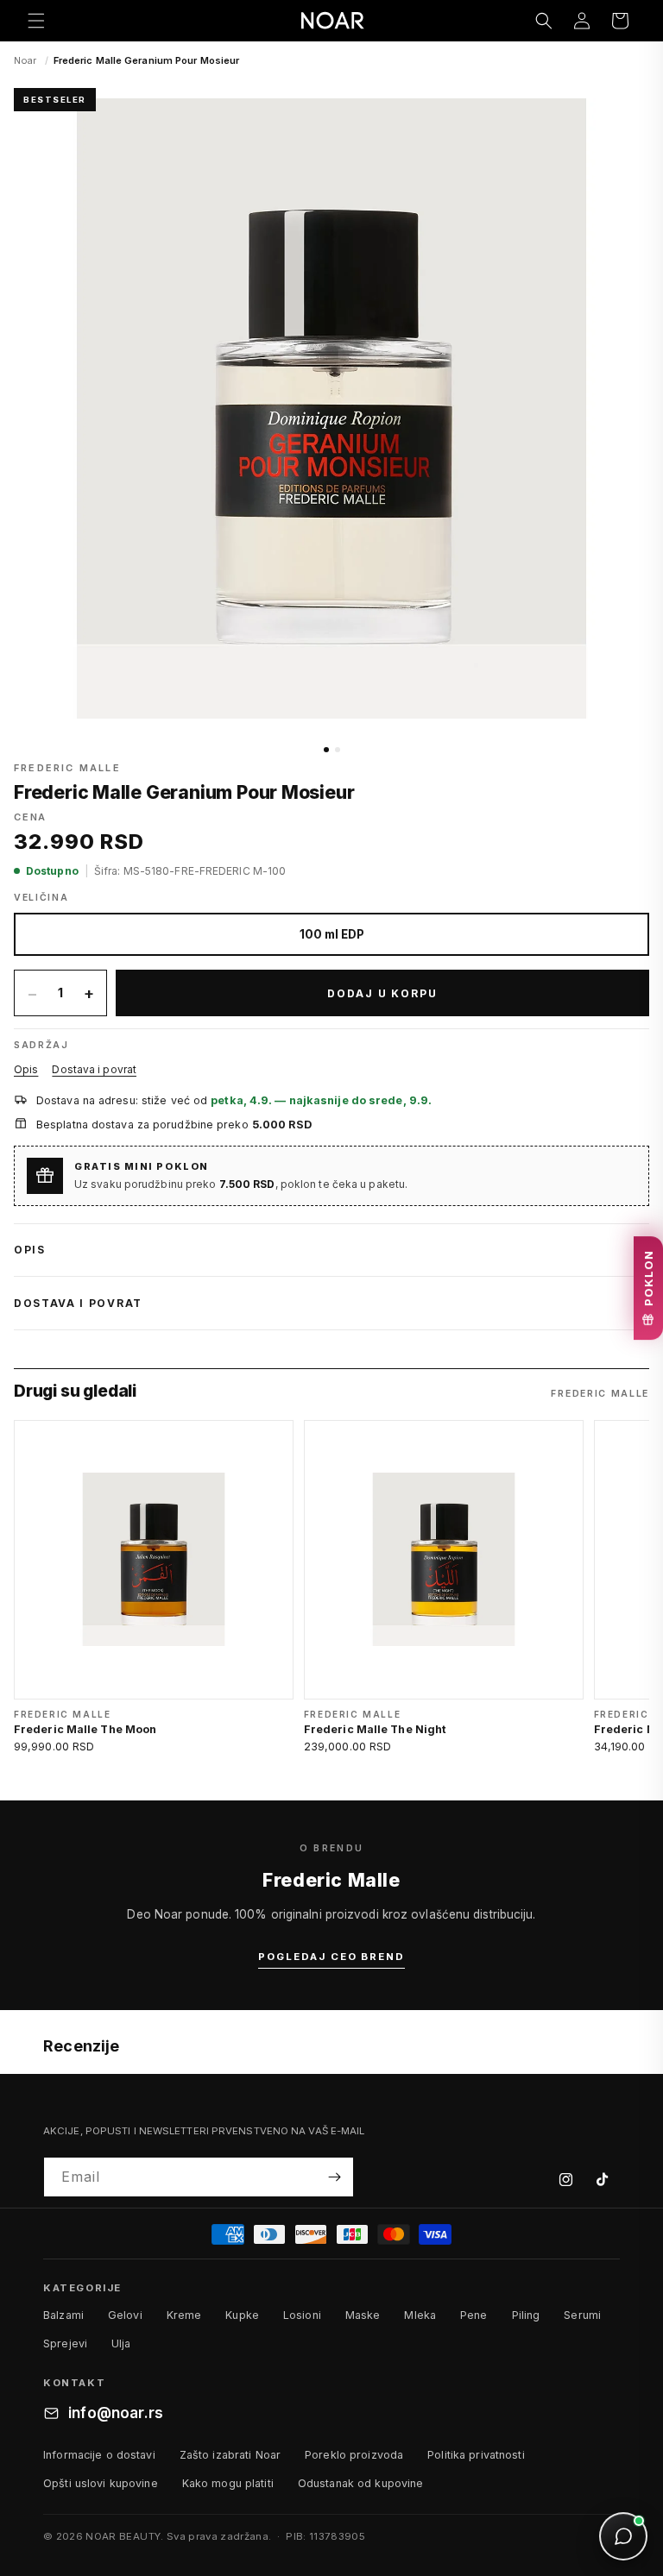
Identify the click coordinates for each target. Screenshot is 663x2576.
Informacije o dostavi (99, 2455)
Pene (474, 2315)
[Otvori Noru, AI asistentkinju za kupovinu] (623, 2536)
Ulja (121, 2344)
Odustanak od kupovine (361, 2483)
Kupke (242, 2315)
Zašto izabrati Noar (230, 2455)
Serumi (582, 2315)
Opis (26, 1069)
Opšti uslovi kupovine (101, 2483)
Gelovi (125, 2315)
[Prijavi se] (334, 2177)
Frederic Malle (67, 768)
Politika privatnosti (476, 2455)
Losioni (302, 2315)
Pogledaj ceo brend (331, 1957)
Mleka (420, 2315)
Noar (25, 60)
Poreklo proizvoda (354, 2455)
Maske (363, 2315)
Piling (526, 2315)
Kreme (184, 2315)
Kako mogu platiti (228, 2483)
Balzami (63, 2315)
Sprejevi (65, 2344)
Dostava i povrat (94, 1069)
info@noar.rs (116, 2413)
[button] (36, 21)
